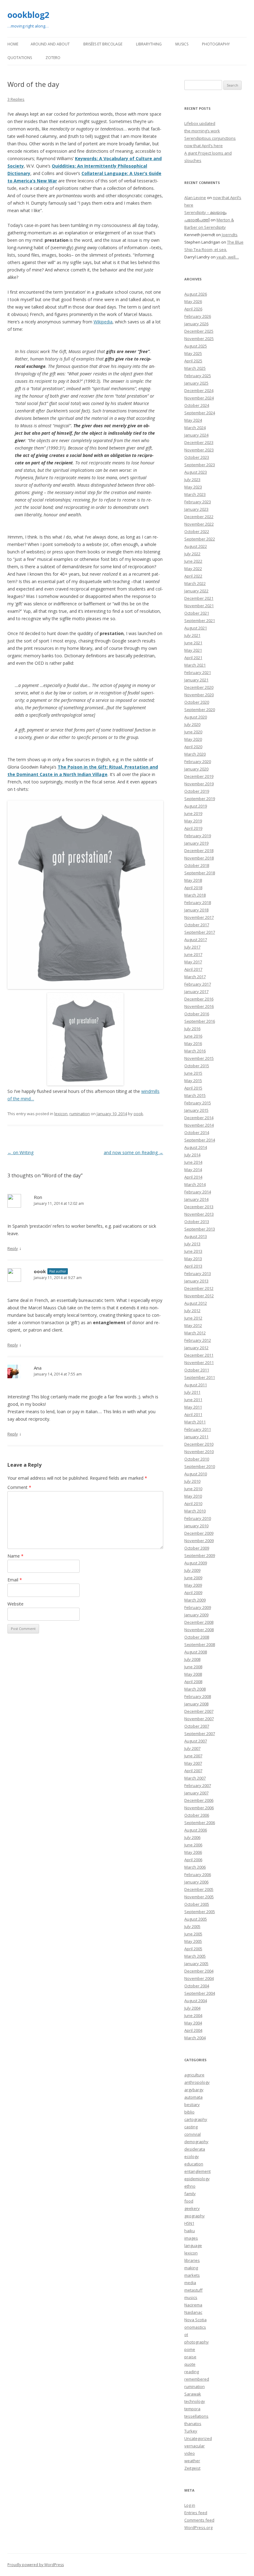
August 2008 (196, 1652)
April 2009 (193, 1593)
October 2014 (197, 1132)
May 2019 (193, 821)
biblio (189, 2112)
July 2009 (192, 1570)
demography (196, 2142)
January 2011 (196, 1437)
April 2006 (193, 1860)
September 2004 (200, 1993)
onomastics (195, 2327)
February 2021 (198, 672)
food (189, 2201)
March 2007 (195, 1778)
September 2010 (200, 1466)
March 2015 (195, 1095)
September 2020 (200, 710)
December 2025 (199, 331)
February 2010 (198, 1518)
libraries (192, 2260)
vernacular (195, 2446)
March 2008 (195, 1689)
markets (192, 2275)
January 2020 (196, 769)
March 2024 (195, 428)
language (193, 2245)
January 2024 (196, 435)
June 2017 (193, 954)
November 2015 (199, 1058)
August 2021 (196, 628)
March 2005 (195, 1956)
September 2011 (200, 1377)
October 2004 (197, 1986)
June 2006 (193, 1845)
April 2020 (193, 747)
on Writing (20, 1152)
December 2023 (199, 442)
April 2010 (193, 1503)
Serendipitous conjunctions (210, 138)
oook (138, 1114)
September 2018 (200, 873)
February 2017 (198, 984)
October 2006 (197, 1815)
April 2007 (193, 1771)
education (194, 2164)
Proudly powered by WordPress (36, 2565)
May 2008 (193, 1674)
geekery (192, 2208)
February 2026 (198, 316)
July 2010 (192, 1481)
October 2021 (197, 613)
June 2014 (193, 1162)
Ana (38, 1368)
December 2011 (199, 1355)
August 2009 (196, 1563)
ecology (192, 2156)
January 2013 (196, 1281)
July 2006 (192, 1837)
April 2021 (193, 658)
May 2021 (193, 650)
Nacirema (193, 2305)
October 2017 (197, 925)
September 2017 (200, 932)
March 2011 (195, 1422)
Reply (13, 1248)
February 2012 (198, 1340)
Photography (216, 44)
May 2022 (193, 569)
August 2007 (196, 1741)
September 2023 (200, 465)
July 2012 (192, 1311)
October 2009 (197, 1548)
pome (190, 2349)
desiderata (195, 2149)
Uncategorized (198, 2438)
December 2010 (199, 1444)
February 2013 (198, 1273)
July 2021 (192, 635)
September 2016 (200, 1021)
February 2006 (198, 1874)
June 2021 (193, 643)
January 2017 (196, 992)
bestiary (192, 2105)
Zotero (53, 58)
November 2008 (199, 1630)
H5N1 (189, 2223)
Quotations (20, 58)
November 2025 (199, 339)
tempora (192, 2409)
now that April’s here (204, 146)
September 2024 (200, 413)
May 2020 (193, 739)
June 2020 (193, 732)
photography (197, 2342)
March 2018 (195, 895)
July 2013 (192, 1244)
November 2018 (199, 858)
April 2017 (193, 969)
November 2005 (199, 1897)
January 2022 (196, 591)
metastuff (193, 2290)
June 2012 (193, 1318)
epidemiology (197, 2179)
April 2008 (193, 1682)
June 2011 (193, 1400)
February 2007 (198, 1785)
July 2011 (192, 1392)
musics (191, 2297)
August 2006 (196, 1830)
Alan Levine (195, 198)
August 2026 (196, 294)
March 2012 (195, 1333)
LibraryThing (149, 44)
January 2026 (196, 324)
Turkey (191, 2431)
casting (191, 2127)
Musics (182, 44)
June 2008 (193, 1667)
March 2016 (195, 1051)
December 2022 (199, 517)
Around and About (50, 44)
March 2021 (195, 665)
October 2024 (197, 405)
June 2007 (193, 1756)
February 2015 (198, 1103)
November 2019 (199, 784)
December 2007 (199, 1711)
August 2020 (196, 717)
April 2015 (193, 1088)
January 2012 (196, 1348)
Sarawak (193, 2394)
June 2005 (193, 1934)
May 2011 (193, 1407)
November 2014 (199, 1125)
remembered (197, 2379)
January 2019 (196, 843)
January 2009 (196, 1615)
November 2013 (199, 1214)
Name (15, 1556)
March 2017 (195, 977)
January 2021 (196, 680)
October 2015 (197, 1066)
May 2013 (193, 1259)
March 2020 (195, 754)
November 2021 (199, 606)
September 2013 (200, 1229)
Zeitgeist (192, 2468)
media (190, 2283)
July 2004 (192, 2008)
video (190, 2453)
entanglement (197, 2171)
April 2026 (193, 309)
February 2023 (198, 502)
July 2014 (192, 1155)
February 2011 (198, 1429)
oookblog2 (28, 15)
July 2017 (192, 947)
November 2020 (199, 695)
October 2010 (197, 1459)
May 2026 (193, 301)
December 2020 (199, 687)
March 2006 (195, 1867)
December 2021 (199, 598)
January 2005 (196, 1964)
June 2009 (193, 1578)
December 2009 (199, 1533)
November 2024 (199, 398)
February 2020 (198, 761)
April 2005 (193, 1949)
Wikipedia (103, 322)
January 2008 (196, 1704)
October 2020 (197, 702)
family (190, 2194)
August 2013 (196, 1236)
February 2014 (198, 1192)
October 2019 (197, 791)
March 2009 (195, 1600)
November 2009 (199, 1541)
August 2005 (196, 1919)
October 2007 (197, 1726)
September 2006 (200, 1823)
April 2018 (193, 888)
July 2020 (192, 724)
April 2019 (193, 828)
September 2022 (200, 539)
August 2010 (196, 1474)
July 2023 (192, 480)
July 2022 (192, 554)
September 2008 (200, 1644)
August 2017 (196, 940)
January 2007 (196, 1793)
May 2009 (193, 1585)
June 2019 (193, 813)
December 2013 (199, 1207)
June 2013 (193, 1251)
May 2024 (193, 420)
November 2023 (199, 450)
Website (15, 1604)
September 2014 (200, 1140)
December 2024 (199, 390)
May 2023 (193, 487)
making (191, 2268)
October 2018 (197, 865)
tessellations (196, 2416)
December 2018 (199, 851)
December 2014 (199, 1118)
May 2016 (193, 1043)
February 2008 (198, 1696)
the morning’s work (202, 131)
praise (190, 2357)
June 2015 (193, 1073)
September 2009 (200, 1555)
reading (192, 2372)
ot (186, 2335)
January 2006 (196, 1882)
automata (193, 2097)
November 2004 (199, 1978)
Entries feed (196, 2513)
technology (195, 2401)
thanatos (193, 2424)
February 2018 (198, 902)
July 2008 (192, 1659)
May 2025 (193, 353)
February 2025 (198, 376)
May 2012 (193, 1325)
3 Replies (16, 99)
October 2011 (197, 1370)
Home (13, 44)
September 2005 (200, 1912)
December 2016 (199, 999)
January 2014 (196, 1199)
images (191, 2238)
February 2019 (198, 836)
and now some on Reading (134, 1152)
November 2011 (199, 1363)
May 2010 (193, 1496)
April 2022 (193, 576)
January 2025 (196, 383)
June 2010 (193, 1489)
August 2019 (196, 806)
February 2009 (198, 1607)
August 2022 (196, 546)
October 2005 (197, 1904)
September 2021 (200, 621)
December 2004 (199, 1971)
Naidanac (193, 2312)
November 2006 (199, 1808)
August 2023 (196, 472)
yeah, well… (228, 257)
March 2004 (195, 2038)
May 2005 (193, 1941)
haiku (190, 2231)
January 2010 (196, 1526)
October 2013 (197, 1222)
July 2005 (192, 1926)
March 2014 (195, 1184)
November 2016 (199, 1006)
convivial (193, 2134)
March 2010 (195, 1511)
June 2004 (193, 2015)
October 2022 (197, 531)
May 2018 (193, 880)
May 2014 (193, 1170)
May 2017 (193, 962)
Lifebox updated (200, 123)
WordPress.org (198, 2527)
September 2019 (200, 799)
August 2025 (196, 346)
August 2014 (196, 1147)
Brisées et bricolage (103, 44)
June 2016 (193, 1036)
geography (195, 2216)
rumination (80, 1114)
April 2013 (193, 1266)
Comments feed (199, 2520)
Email (15, 1580)
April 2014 (193, 1177)
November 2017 (199, 917)
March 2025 (195, 368)
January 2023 (196, 509)
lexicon (61, 1114)
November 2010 (199, 1452)
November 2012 (199, 1296)
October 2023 (197, 457)
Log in (190, 2505)
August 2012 (196, 1303)
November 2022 (199, 524)
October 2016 (197, 1014)
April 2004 (193, 2030)
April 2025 (193, 361)
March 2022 (195, 583)
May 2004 (193, 2023)
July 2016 (192, 1029)
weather (192, 2461)
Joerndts (230, 235)
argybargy (194, 2090)
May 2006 (193, 1852)
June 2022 (193, 561)
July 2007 (192, 1748)
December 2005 (199, 1889)
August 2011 (196, 1385)
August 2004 (196, 2001)
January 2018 (196, 910)
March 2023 (195, 494)
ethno (190, 2186)
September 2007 (200, 1734)
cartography (196, 2119)
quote (190, 2364)
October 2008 (197, 1637)
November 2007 (199, 1719)
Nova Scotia (195, 2320)
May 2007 (193, 1763)
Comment (19, 1487)
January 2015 (196, 1110)
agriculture (194, 2075)
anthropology (197, 2082)
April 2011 (193, 1414)
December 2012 (199, 1288)
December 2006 (199, 1800)
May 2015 (193, 1081)
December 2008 (199, 1622)
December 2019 (199, 776)
